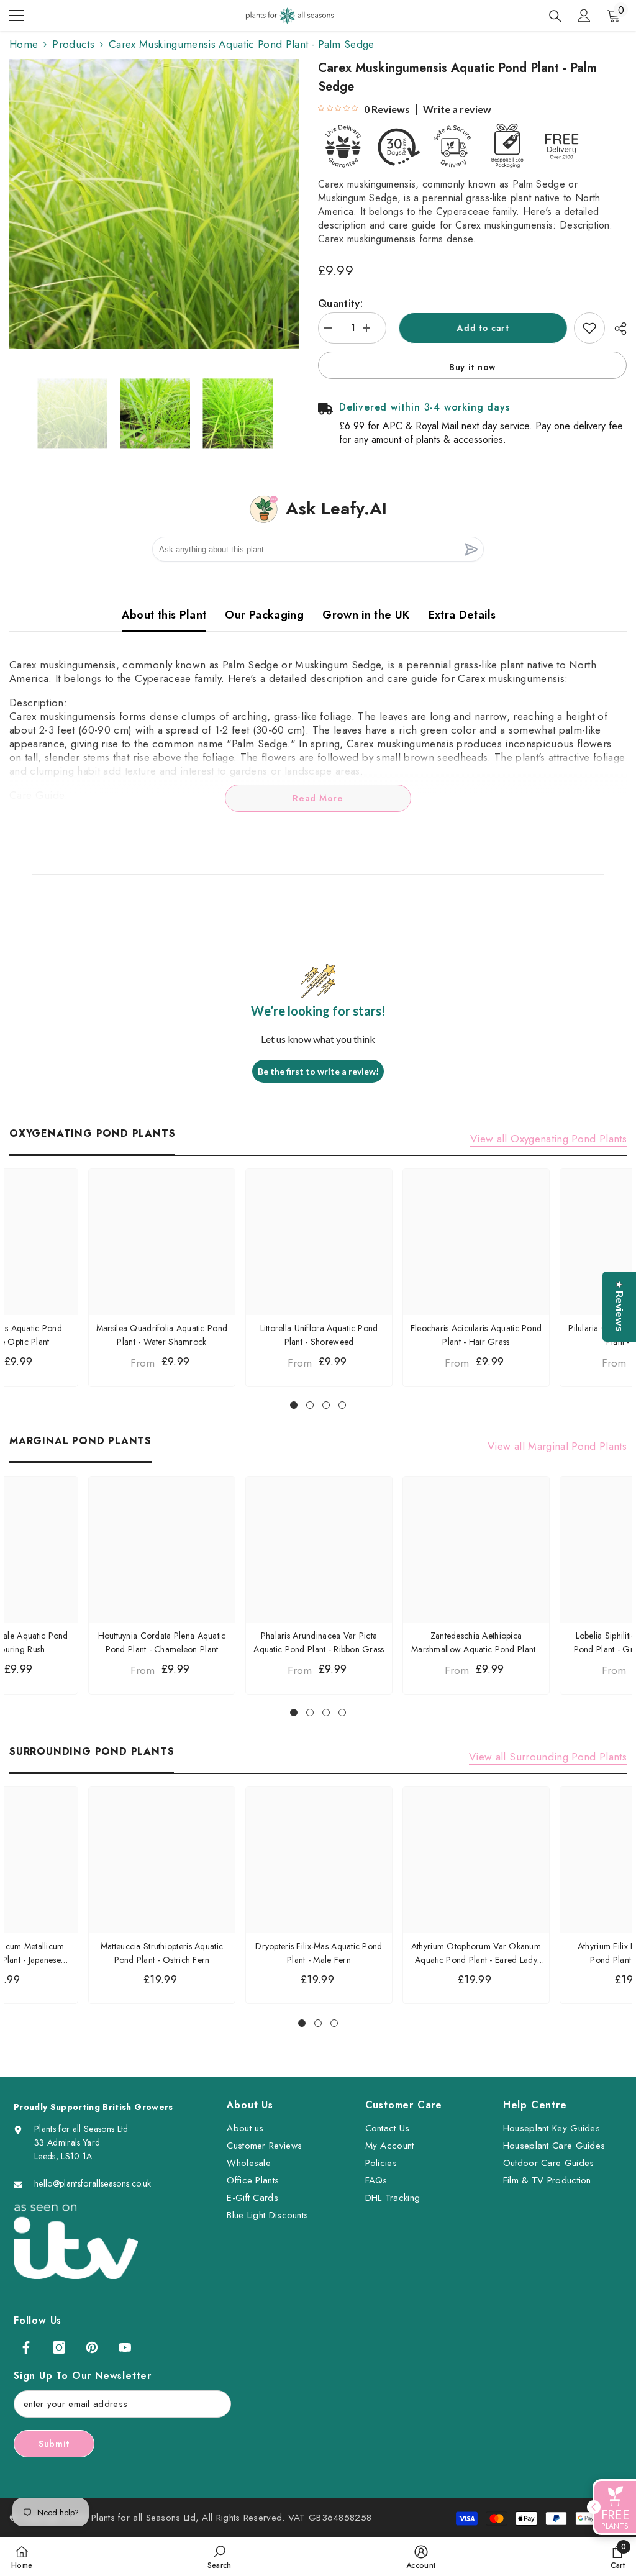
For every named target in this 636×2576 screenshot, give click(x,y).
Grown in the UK (366, 615)
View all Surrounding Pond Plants (548, 1757)
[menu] (17, 16)
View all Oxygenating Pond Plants (548, 1139)
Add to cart (480, 328)
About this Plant (164, 615)
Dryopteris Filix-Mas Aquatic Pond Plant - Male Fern (319, 1953)
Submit (54, 2444)
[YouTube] (125, 2347)
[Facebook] (26, 2347)
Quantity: (340, 303)
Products (73, 44)
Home (24, 44)
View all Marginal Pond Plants (557, 1446)
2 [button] (310, 1405)
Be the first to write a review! (318, 1071)
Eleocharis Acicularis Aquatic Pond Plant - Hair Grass (476, 1335)
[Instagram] (59, 2347)
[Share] (616, 329)
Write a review (457, 109)
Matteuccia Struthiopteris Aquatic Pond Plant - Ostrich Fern (162, 1953)
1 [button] (294, 1405)
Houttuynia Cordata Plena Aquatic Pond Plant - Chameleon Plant (162, 1642)
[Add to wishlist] (589, 328)
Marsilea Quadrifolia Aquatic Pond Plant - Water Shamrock (162, 1335)
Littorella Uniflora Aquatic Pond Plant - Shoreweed (319, 1335)
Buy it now (472, 367)
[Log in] (584, 16)
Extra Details (462, 615)
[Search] (555, 16)
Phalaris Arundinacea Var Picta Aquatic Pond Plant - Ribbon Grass (319, 1642)
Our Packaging (264, 615)
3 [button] (326, 1405)
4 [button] (342, 1405)
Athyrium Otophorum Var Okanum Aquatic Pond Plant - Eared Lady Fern (476, 1953)
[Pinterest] (92, 2347)
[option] (154, 204)
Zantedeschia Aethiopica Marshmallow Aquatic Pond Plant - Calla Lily (476, 1643)
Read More (318, 798)
